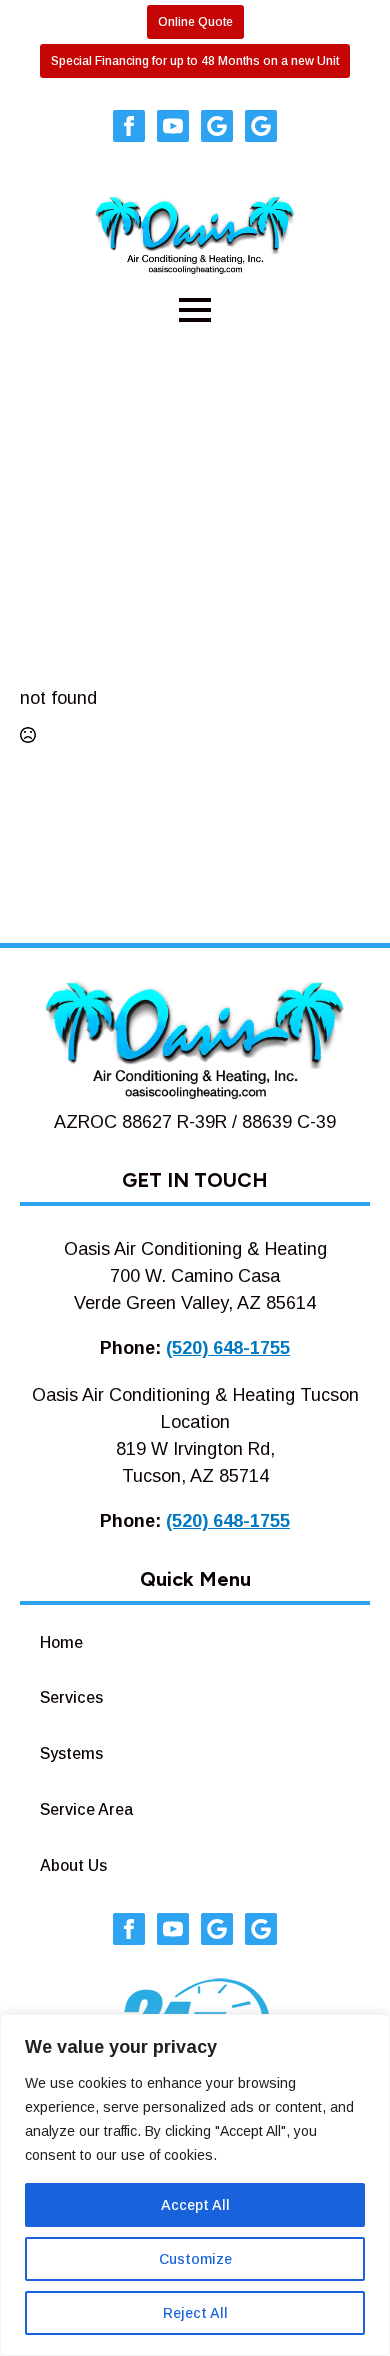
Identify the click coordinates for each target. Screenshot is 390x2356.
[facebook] (129, 126)
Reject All (195, 2313)
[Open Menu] (195, 310)
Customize (195, 2259)
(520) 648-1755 (228, 1348)
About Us (73, 1865)
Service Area (86, 1809)
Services (71, 1697)
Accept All (195, 2205)
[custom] (217, 126)
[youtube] (173, 126)
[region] (195, 2185)
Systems (71, 1753)
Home (61, 1642)
